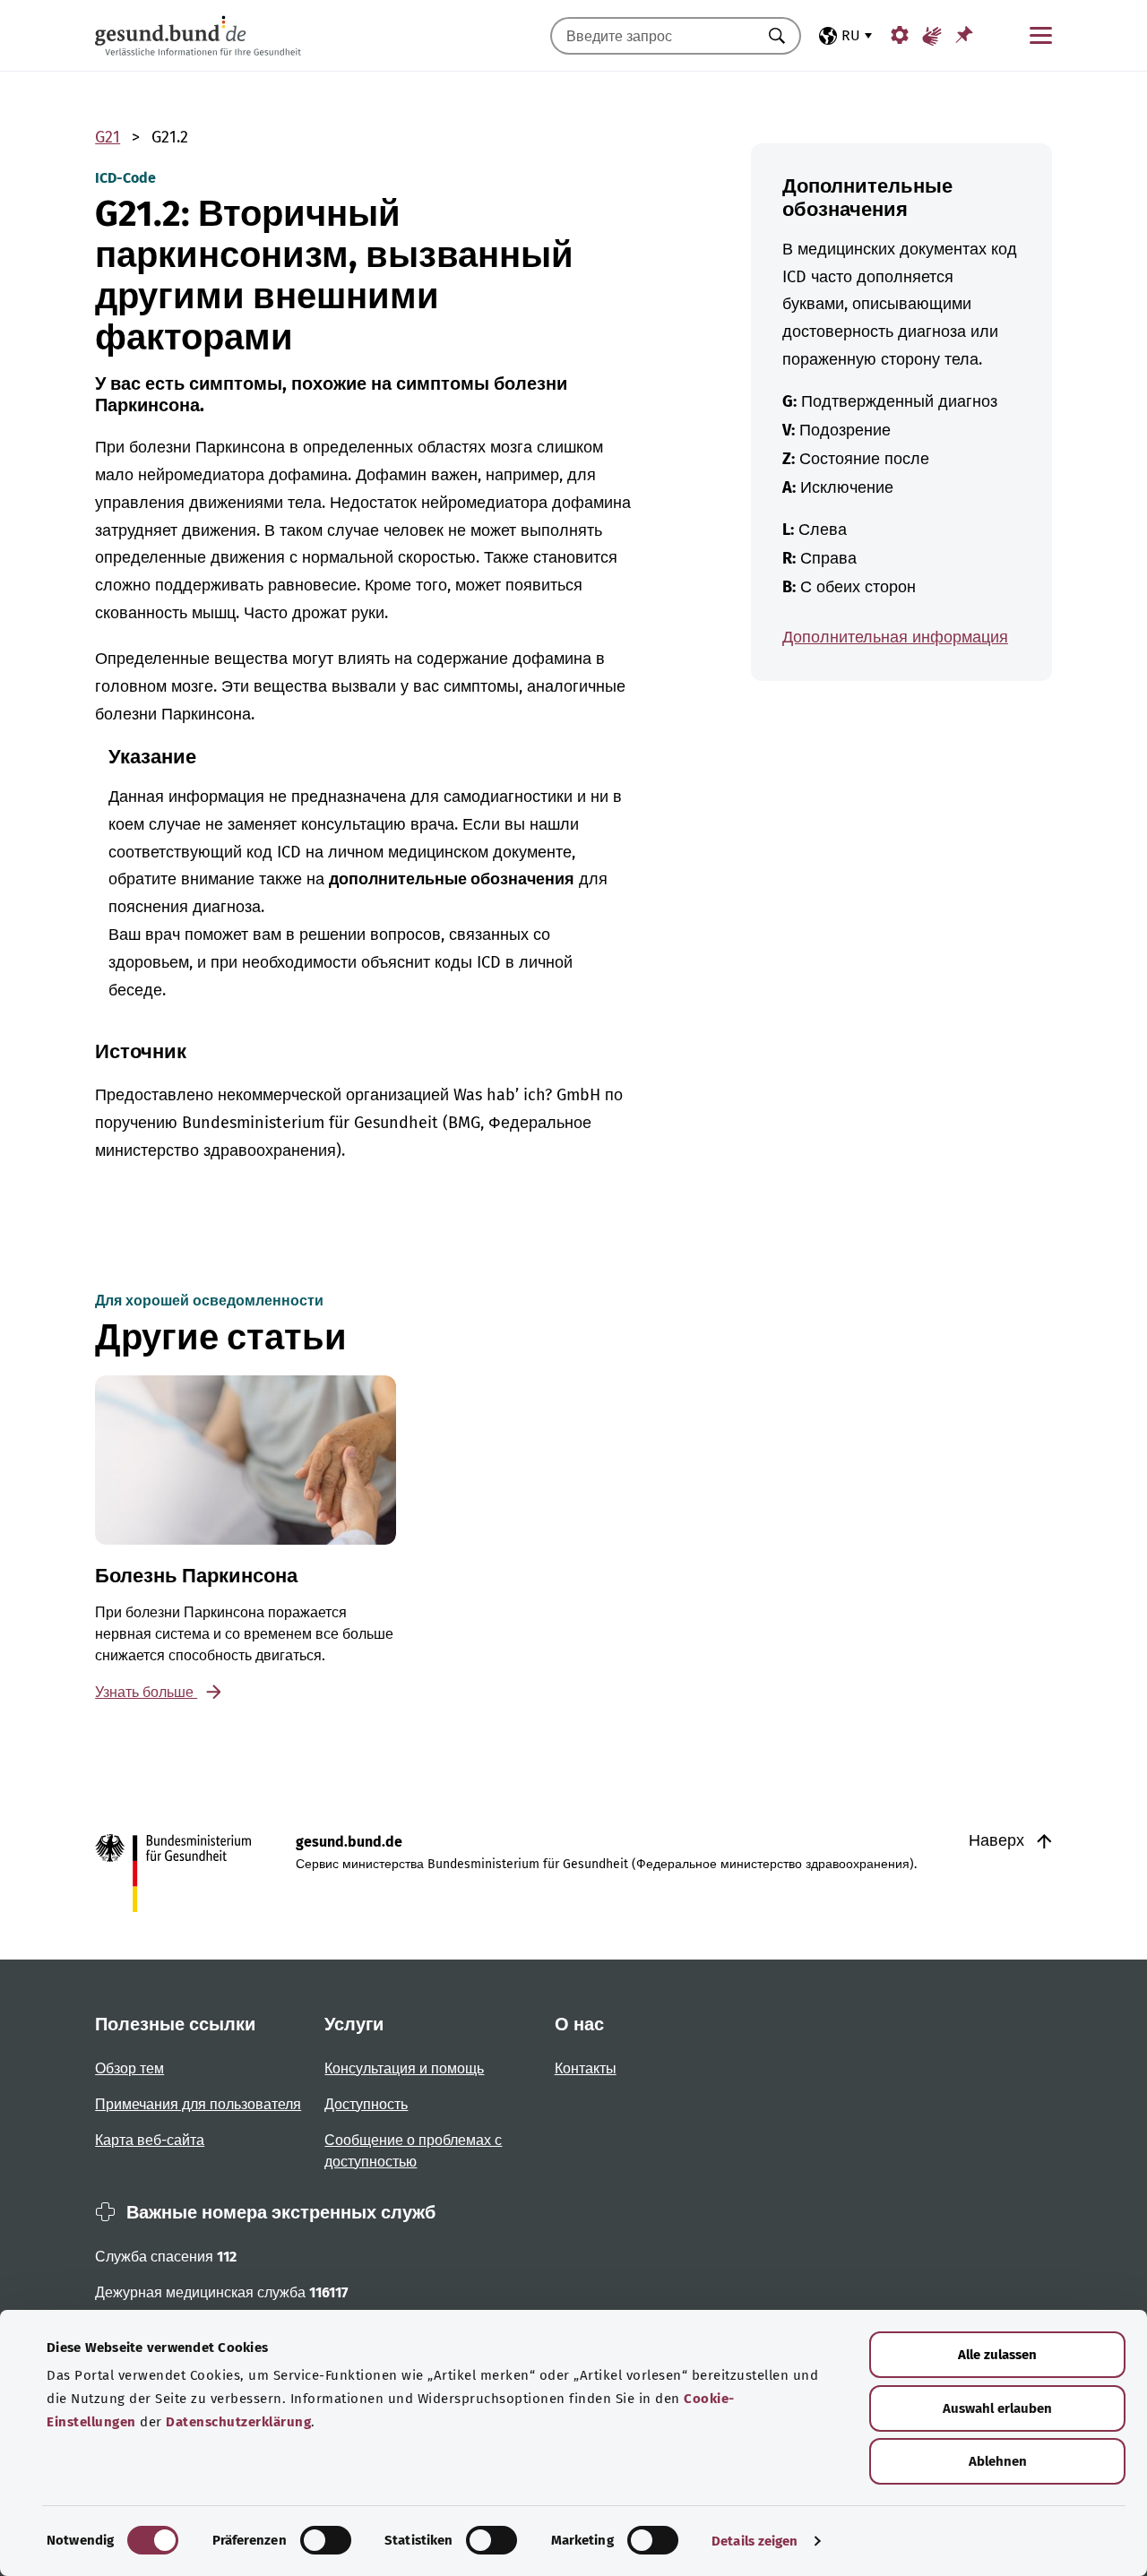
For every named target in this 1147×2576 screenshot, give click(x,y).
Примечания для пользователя (198, 2104)
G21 (108, 137)
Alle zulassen (997, 2355)
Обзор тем (129, 2068)
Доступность (366, 2104)
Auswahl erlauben (997, 2408)
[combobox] (653, 36)
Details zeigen (755, 2541)
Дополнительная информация (895, 637)
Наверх (999, 1840)
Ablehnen (998, 2461)
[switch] (326, 2540)
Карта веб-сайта (150, 2140)
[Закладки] (964, 34)
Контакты (586, 2068)
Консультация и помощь (404, 2068)
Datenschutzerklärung (238, 2422)
